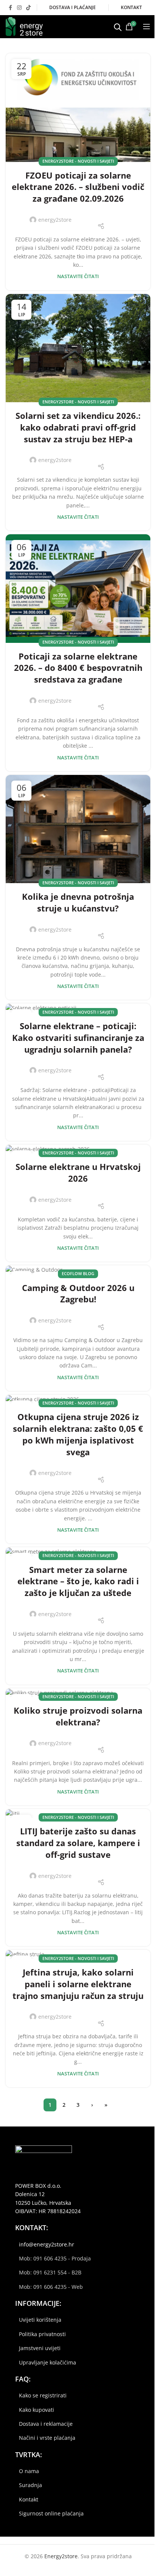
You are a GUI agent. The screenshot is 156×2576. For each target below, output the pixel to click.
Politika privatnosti (42, 2334)
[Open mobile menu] (147, 26)
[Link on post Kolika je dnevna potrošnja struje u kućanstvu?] (78, 829)
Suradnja (30, 2485)
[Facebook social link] (10, 8)
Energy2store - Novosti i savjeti (78, 161)
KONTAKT (131, 7)
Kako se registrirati (43, 2395)
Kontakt (29, 2499)
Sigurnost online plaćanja (51, 2513)
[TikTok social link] (28, 8)
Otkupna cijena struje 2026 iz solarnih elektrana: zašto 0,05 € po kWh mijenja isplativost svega (78, 1434)
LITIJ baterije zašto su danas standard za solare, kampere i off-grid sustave (78, 1843)
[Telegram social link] (120, 215)
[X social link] (91, 215)
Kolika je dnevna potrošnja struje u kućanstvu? (78, 902)
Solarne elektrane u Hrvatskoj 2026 (78, 1172)
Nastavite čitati (78, 276)
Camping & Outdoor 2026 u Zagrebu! (78, 1293)
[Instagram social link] (19, 8)
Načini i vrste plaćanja (47, 2438)
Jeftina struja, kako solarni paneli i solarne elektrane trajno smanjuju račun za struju (78, 1984)
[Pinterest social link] (101, 215)
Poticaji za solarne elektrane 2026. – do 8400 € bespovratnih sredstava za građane (78, 668)
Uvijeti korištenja (40, 2320)
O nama (29, 2471)
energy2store (55, 220)
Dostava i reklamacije (46, 2424)
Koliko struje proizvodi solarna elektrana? (78, 1716)
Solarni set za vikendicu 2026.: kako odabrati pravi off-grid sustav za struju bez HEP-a (78, 427)
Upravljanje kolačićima (48, 2362)
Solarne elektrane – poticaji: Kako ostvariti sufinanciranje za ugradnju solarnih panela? (78, 1038)
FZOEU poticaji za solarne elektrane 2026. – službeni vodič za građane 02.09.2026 (78, 187)
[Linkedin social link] (111, 215)
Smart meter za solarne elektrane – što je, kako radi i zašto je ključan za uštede (78, 1581)
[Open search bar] (118, 26)
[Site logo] (24, 26)
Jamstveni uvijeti (40, 2348)
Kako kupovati (37, 2410)
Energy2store (61, 2556)
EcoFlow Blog (78, 1273)
